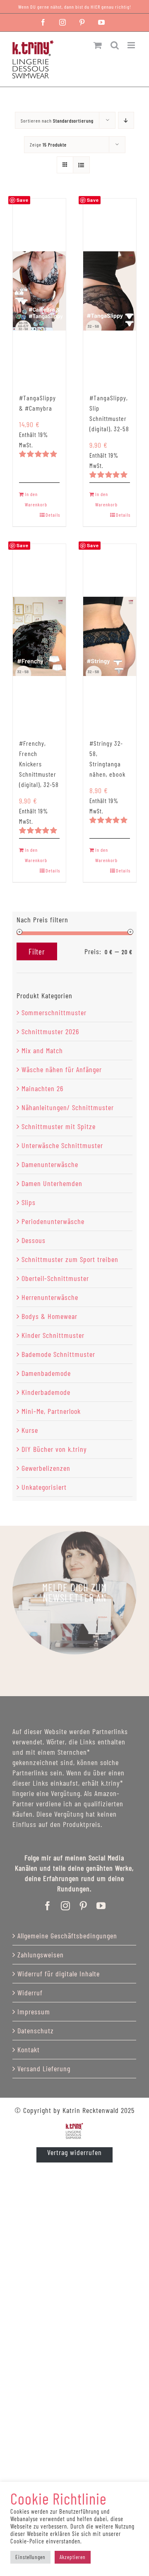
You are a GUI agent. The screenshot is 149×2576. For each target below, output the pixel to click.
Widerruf (30, 1992)
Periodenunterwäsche (53, 1221)
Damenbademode (46, 1373)
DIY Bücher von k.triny (54, 1449)
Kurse (30, 1430)
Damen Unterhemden (52, 1183)
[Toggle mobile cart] (98, 45)
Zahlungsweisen (41, 1954)
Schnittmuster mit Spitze (59, 1126)
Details (53, 515)
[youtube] (101, 1906)
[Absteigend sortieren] (126, 120)
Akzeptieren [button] (73, 2557)
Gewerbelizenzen (46, 1468)
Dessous (34, 1240)
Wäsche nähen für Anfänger (62, 1069)
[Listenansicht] (81, 165)
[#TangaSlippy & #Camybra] (39, 291)
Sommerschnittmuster (54, 1012)
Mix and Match (42, 1050)
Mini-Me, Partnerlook (51, 1411)
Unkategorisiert (44, 1487)
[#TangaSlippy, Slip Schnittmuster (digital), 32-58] (110, 291)
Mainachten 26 (42, 1088)
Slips (29, 1202)
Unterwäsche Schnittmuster (62, 1145)
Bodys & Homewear (49, 1316)
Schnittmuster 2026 (50, 1031)
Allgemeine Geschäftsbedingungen (67, 1936)
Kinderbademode (46, 1392)
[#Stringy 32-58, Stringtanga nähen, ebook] (110, 636)
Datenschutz (36, 2030)
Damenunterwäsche (50, 1164)
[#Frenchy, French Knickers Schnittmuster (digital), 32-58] (39, 636)
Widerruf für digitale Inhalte (59, 1973)
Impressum (34, 2011)
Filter (37, 951)
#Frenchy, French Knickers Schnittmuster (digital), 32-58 (39, 764)
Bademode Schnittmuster (58, 1354)
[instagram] (66, 1906)
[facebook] (48, 1906)
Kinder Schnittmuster (53, 1335)
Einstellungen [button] (30, 2557)
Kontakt (29, 2049)
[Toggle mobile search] (115, 45)
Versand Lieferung (44, 2068)
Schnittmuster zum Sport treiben (70, 1259)
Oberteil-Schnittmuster (55, 1278)
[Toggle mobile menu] (132, 45)
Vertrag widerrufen (74, 2152)
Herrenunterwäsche (50, 1297)
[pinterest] (83, 1906)
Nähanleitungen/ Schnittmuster (68, 1107)
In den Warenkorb (36, 499)
